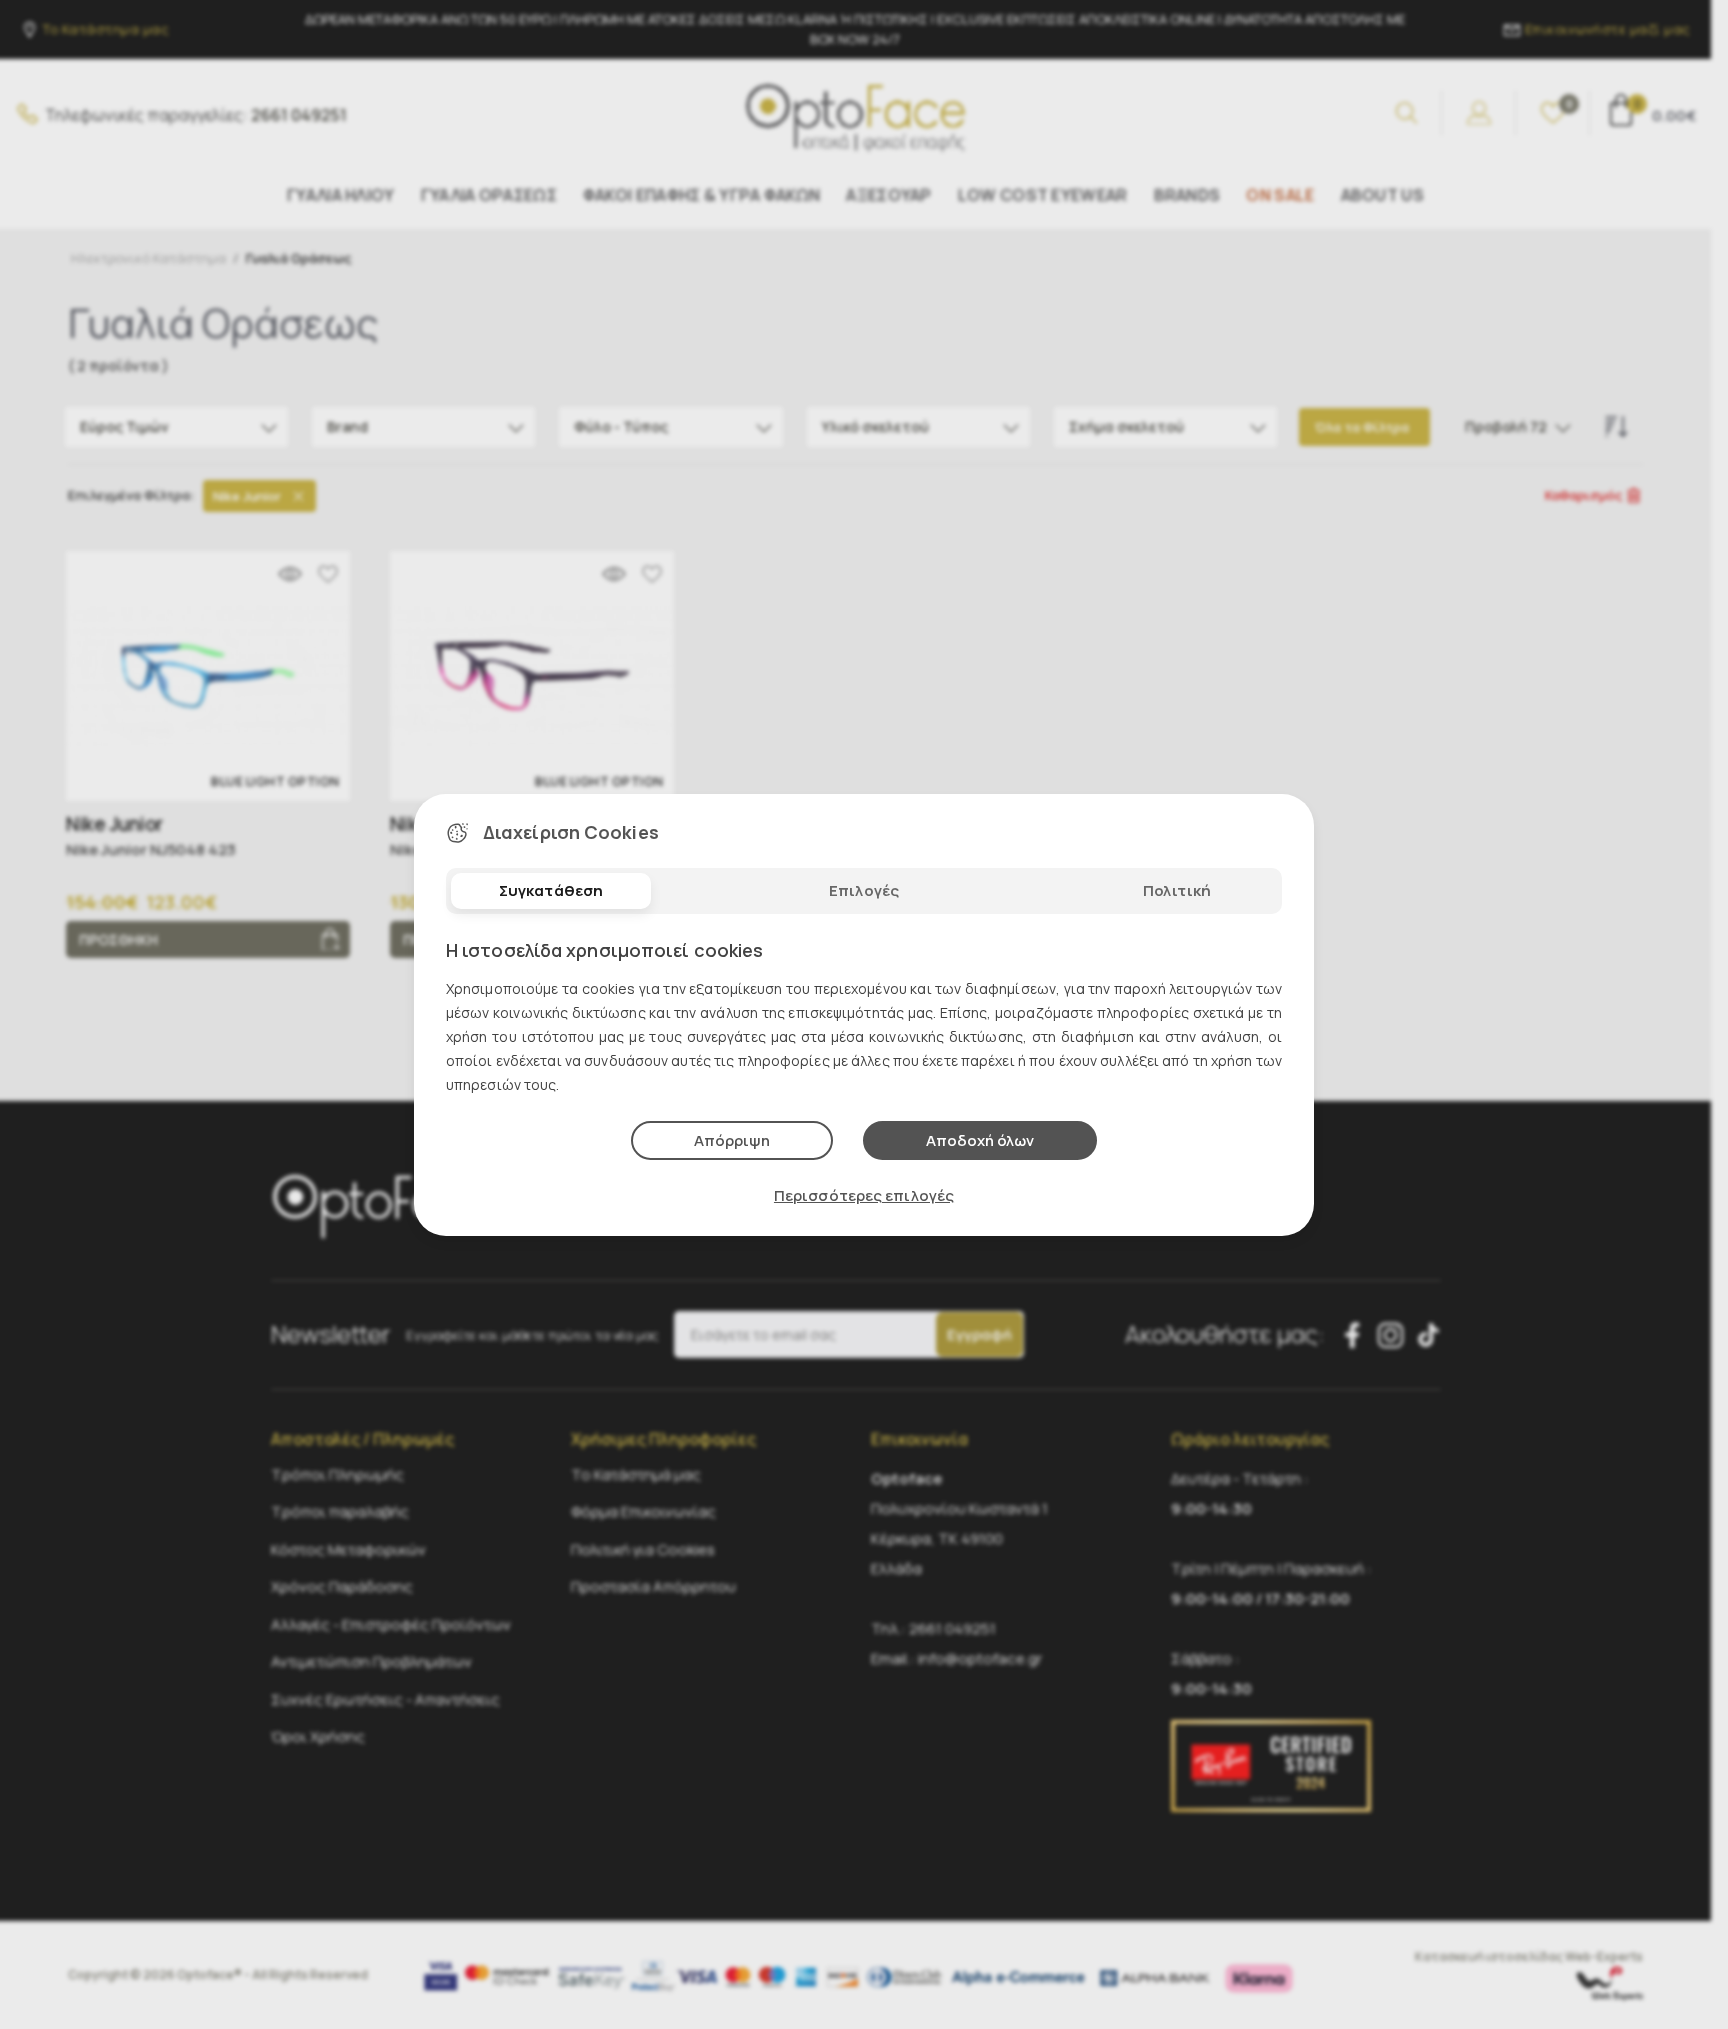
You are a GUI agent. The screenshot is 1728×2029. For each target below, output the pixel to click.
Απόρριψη (732, 1140)
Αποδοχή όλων (980, 1140)
